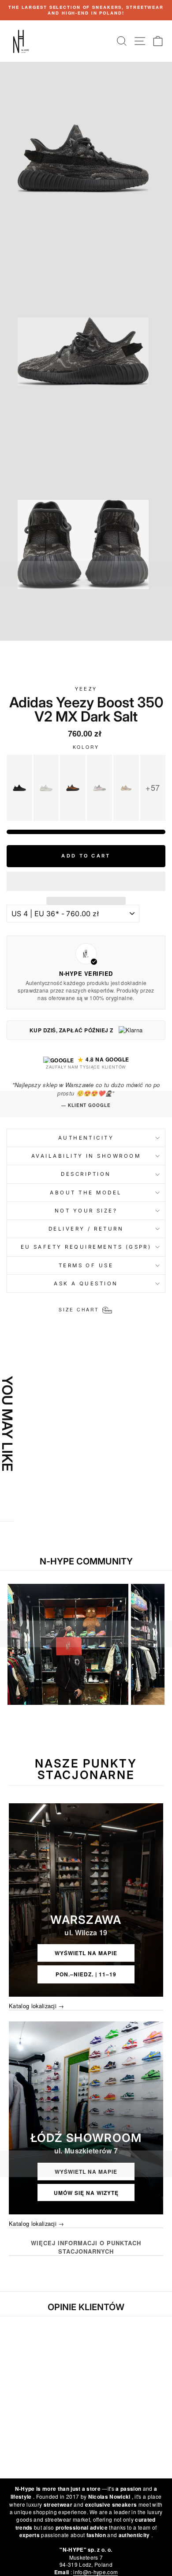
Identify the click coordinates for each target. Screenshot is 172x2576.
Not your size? (86, 1211)
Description (86, 1174)
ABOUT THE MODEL (86, 1193)
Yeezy (86, 689)
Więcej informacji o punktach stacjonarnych (86, 2247)
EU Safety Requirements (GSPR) (86, 1247)
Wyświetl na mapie (86, 1953)
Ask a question (86, 1284)
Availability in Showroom (86, 1156)
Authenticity (86, 1138)
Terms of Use (86, 1265)
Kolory (86, 747)
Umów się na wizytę (86, 2193)
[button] (86, 881)
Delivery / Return (86, 1229)
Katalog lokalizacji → (37, 2006)
